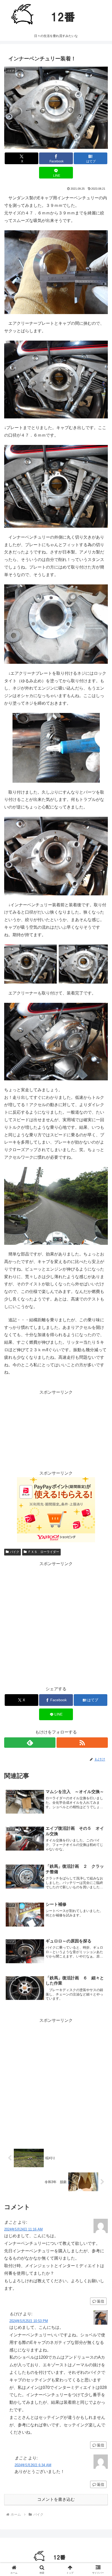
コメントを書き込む (56, 2499)
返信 (101, 2301)
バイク (15, 1552)
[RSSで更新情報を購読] (82, 1743)
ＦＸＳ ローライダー (43, 1552)
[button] (101, 1391)
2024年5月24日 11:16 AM (23, 2229)
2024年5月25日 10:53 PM (29, 2321)
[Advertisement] (56, 1624)
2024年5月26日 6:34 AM (33, 2465)
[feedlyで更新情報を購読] (30, 1743)
